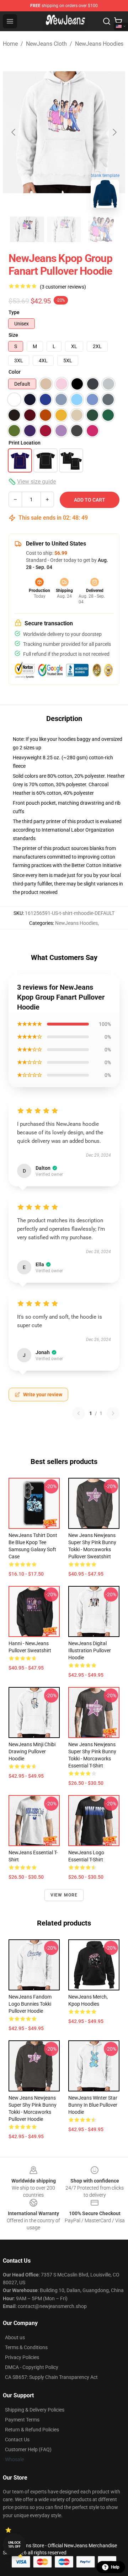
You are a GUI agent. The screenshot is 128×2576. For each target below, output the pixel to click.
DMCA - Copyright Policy (32, 2367)
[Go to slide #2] (64, 229)
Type (14, 312)
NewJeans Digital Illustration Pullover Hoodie (90, 1650)
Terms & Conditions (26, 2347)
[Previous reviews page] (79, 1413)
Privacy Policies (22, 2357)
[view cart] (118, 21)
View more (64, 1895)
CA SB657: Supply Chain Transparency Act (51, 2377)
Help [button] (115, 2567)
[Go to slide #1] (27, 229)
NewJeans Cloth (46, 44)
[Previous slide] (14, 132)
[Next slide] (114, 132)
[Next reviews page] (113, 1413)
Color (15, 372)
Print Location (25, 443)
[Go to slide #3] (101, 229)
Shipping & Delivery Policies (35, 2410)
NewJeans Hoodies (99, 44)
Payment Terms (22, 2420)
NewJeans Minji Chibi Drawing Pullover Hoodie (32, 1751)
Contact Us (17, 2440)
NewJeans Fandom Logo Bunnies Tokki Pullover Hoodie (30, 2004)
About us (15, 2337)
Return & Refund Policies (32, 2430)
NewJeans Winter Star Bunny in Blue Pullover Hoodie (93, 2105)
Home (10, 44)
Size (13, 335)
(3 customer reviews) (63, 287)
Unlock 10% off (14, 2545)
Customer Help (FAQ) (28, 2449)
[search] (107, 21)
